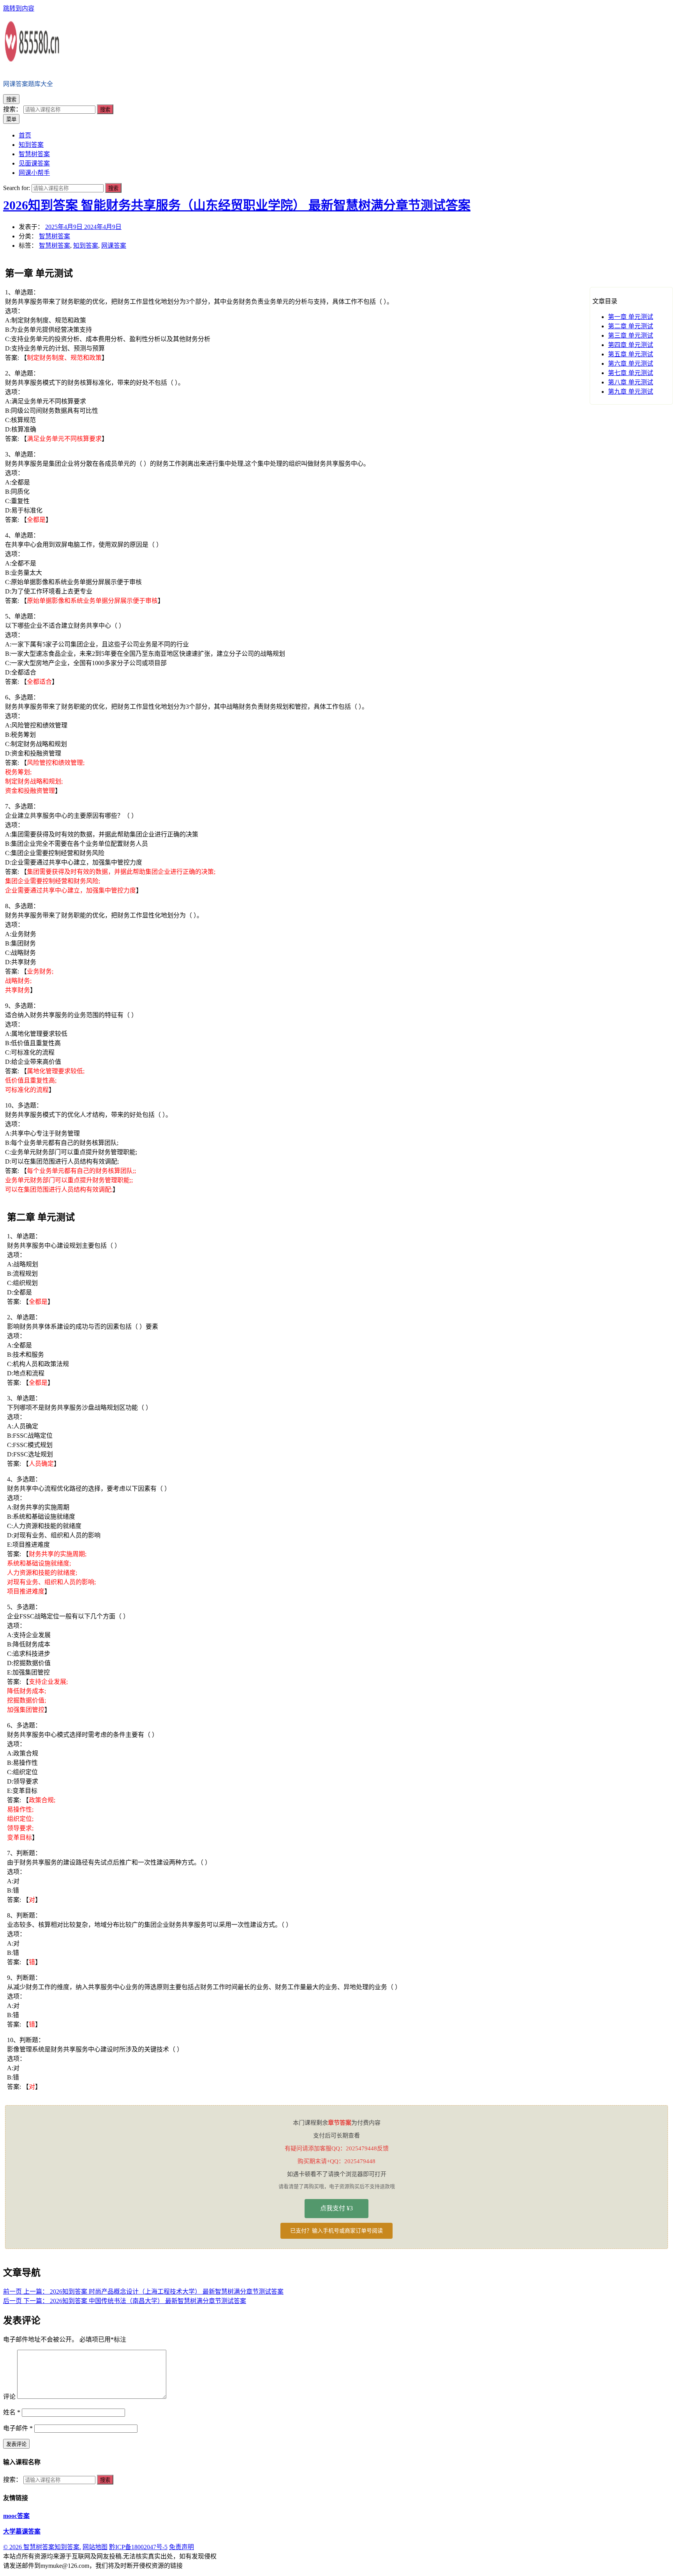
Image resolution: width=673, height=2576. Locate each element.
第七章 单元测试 (631, 373)
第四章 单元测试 (631, 345)
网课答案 (114, 246)
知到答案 (86, 246)
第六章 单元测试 (631, 364)
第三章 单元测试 (631, 335)
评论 (9, 2397)
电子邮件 (18, 2428)
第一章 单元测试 (631, 317)
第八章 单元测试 (631, 382)
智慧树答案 (55, 236)
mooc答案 (16, 2516)
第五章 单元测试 (631, 354)
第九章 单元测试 (631, 392)
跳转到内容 (19, 8)
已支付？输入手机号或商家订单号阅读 (336, 2231)
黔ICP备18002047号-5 (138, 2547)
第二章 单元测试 (631, 326)
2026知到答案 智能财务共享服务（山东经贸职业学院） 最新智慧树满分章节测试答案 (237, 205)
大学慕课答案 (22, 2531)
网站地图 (95, 2547)
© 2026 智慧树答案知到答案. (42, 2547)
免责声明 (181, 2547)
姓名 (12, 2412)
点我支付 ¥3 (336, 2208)
